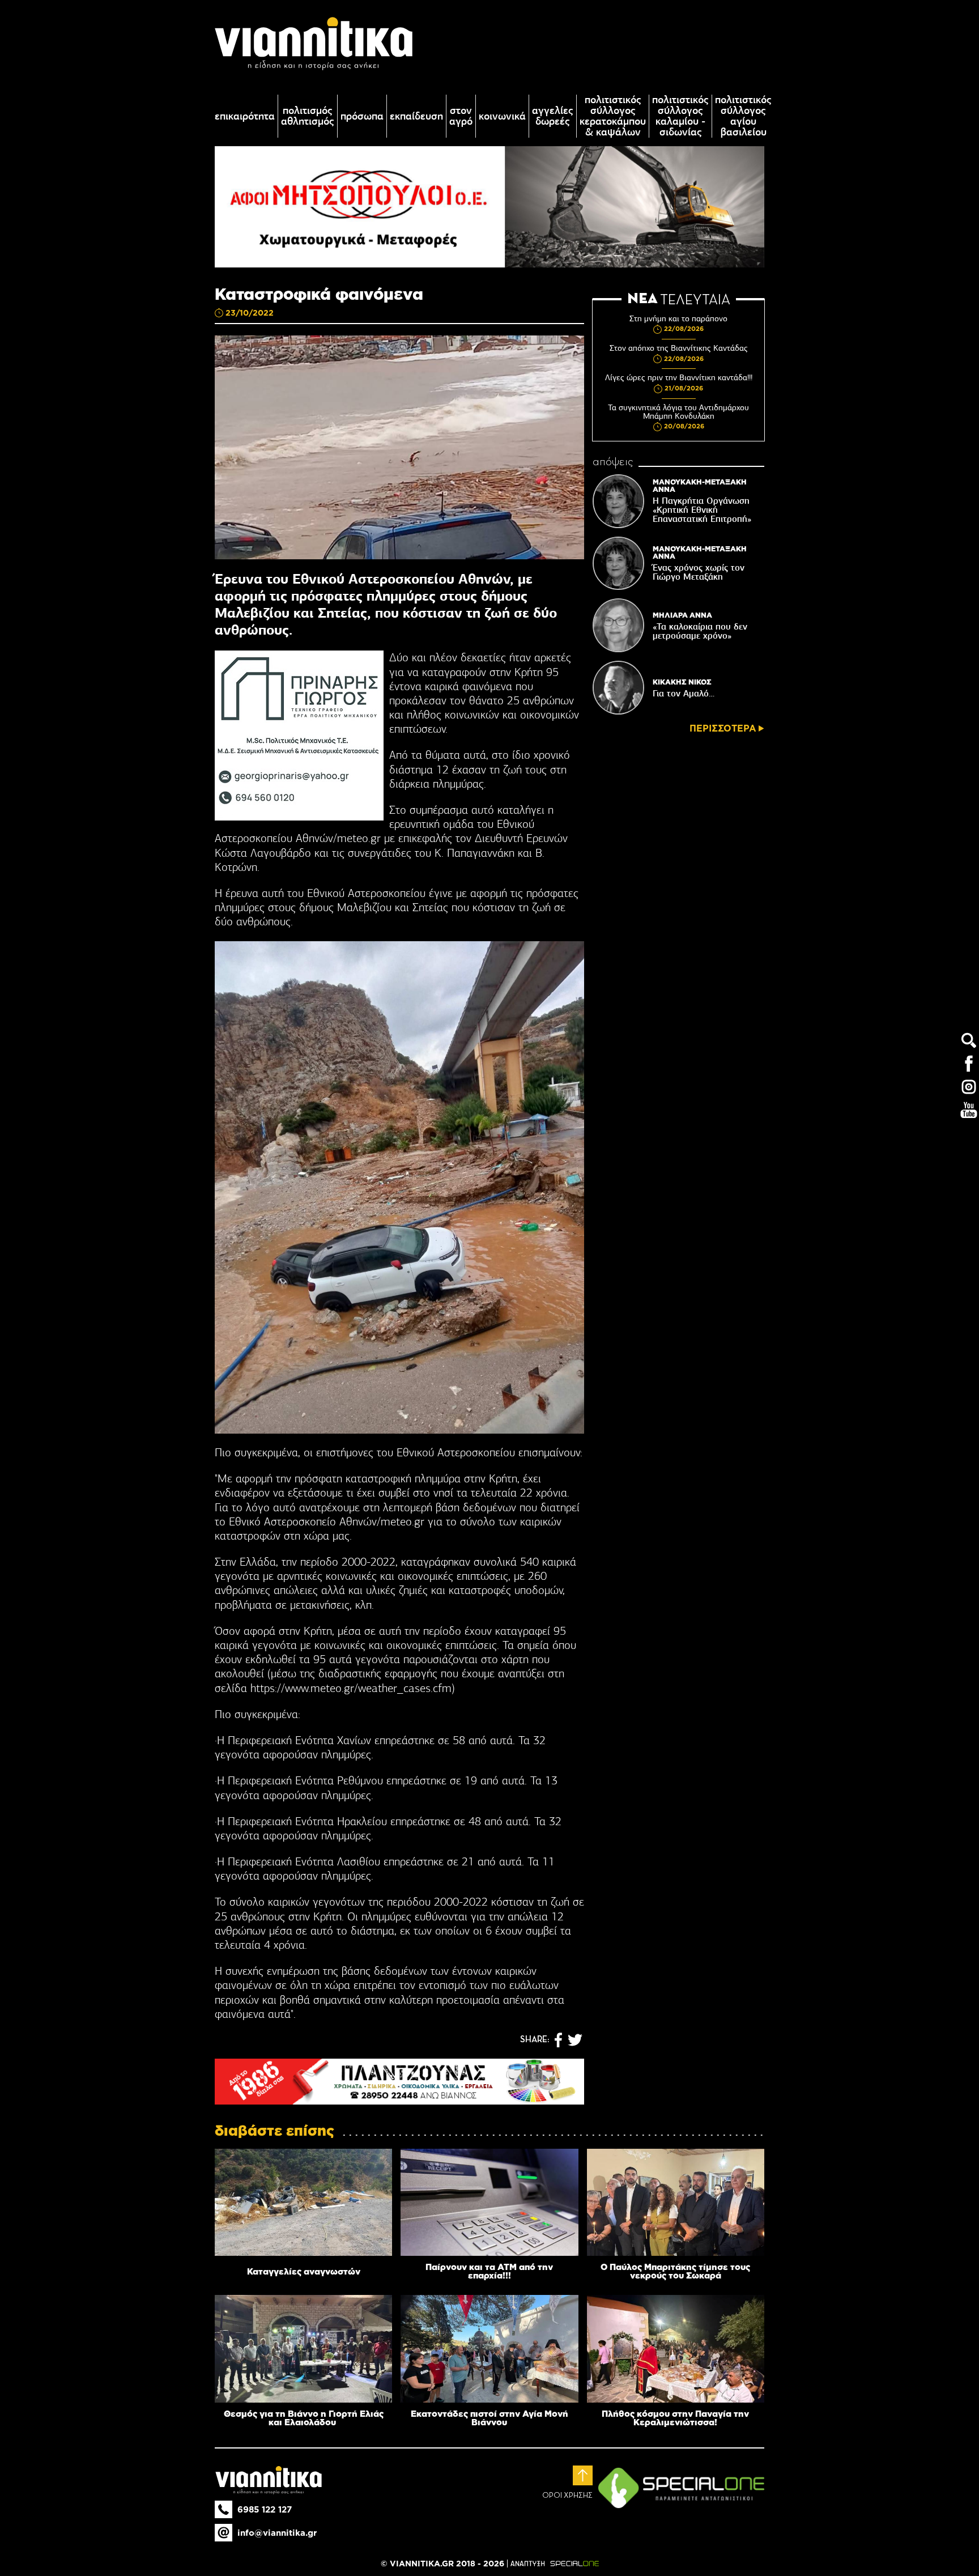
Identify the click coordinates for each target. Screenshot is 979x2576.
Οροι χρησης (567, 2496)
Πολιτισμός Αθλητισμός (308, 116)
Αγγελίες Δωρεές (553, 116)
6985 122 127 (265, 2509)
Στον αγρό (461, 116)
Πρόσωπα (362, 116)
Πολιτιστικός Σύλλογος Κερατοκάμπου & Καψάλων (613, 116)
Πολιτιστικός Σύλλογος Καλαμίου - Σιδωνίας (680, 116)
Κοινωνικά (502, 116)
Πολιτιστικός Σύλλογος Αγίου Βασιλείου (743, 116)
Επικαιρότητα (245, 116)
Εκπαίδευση (416, 116)
